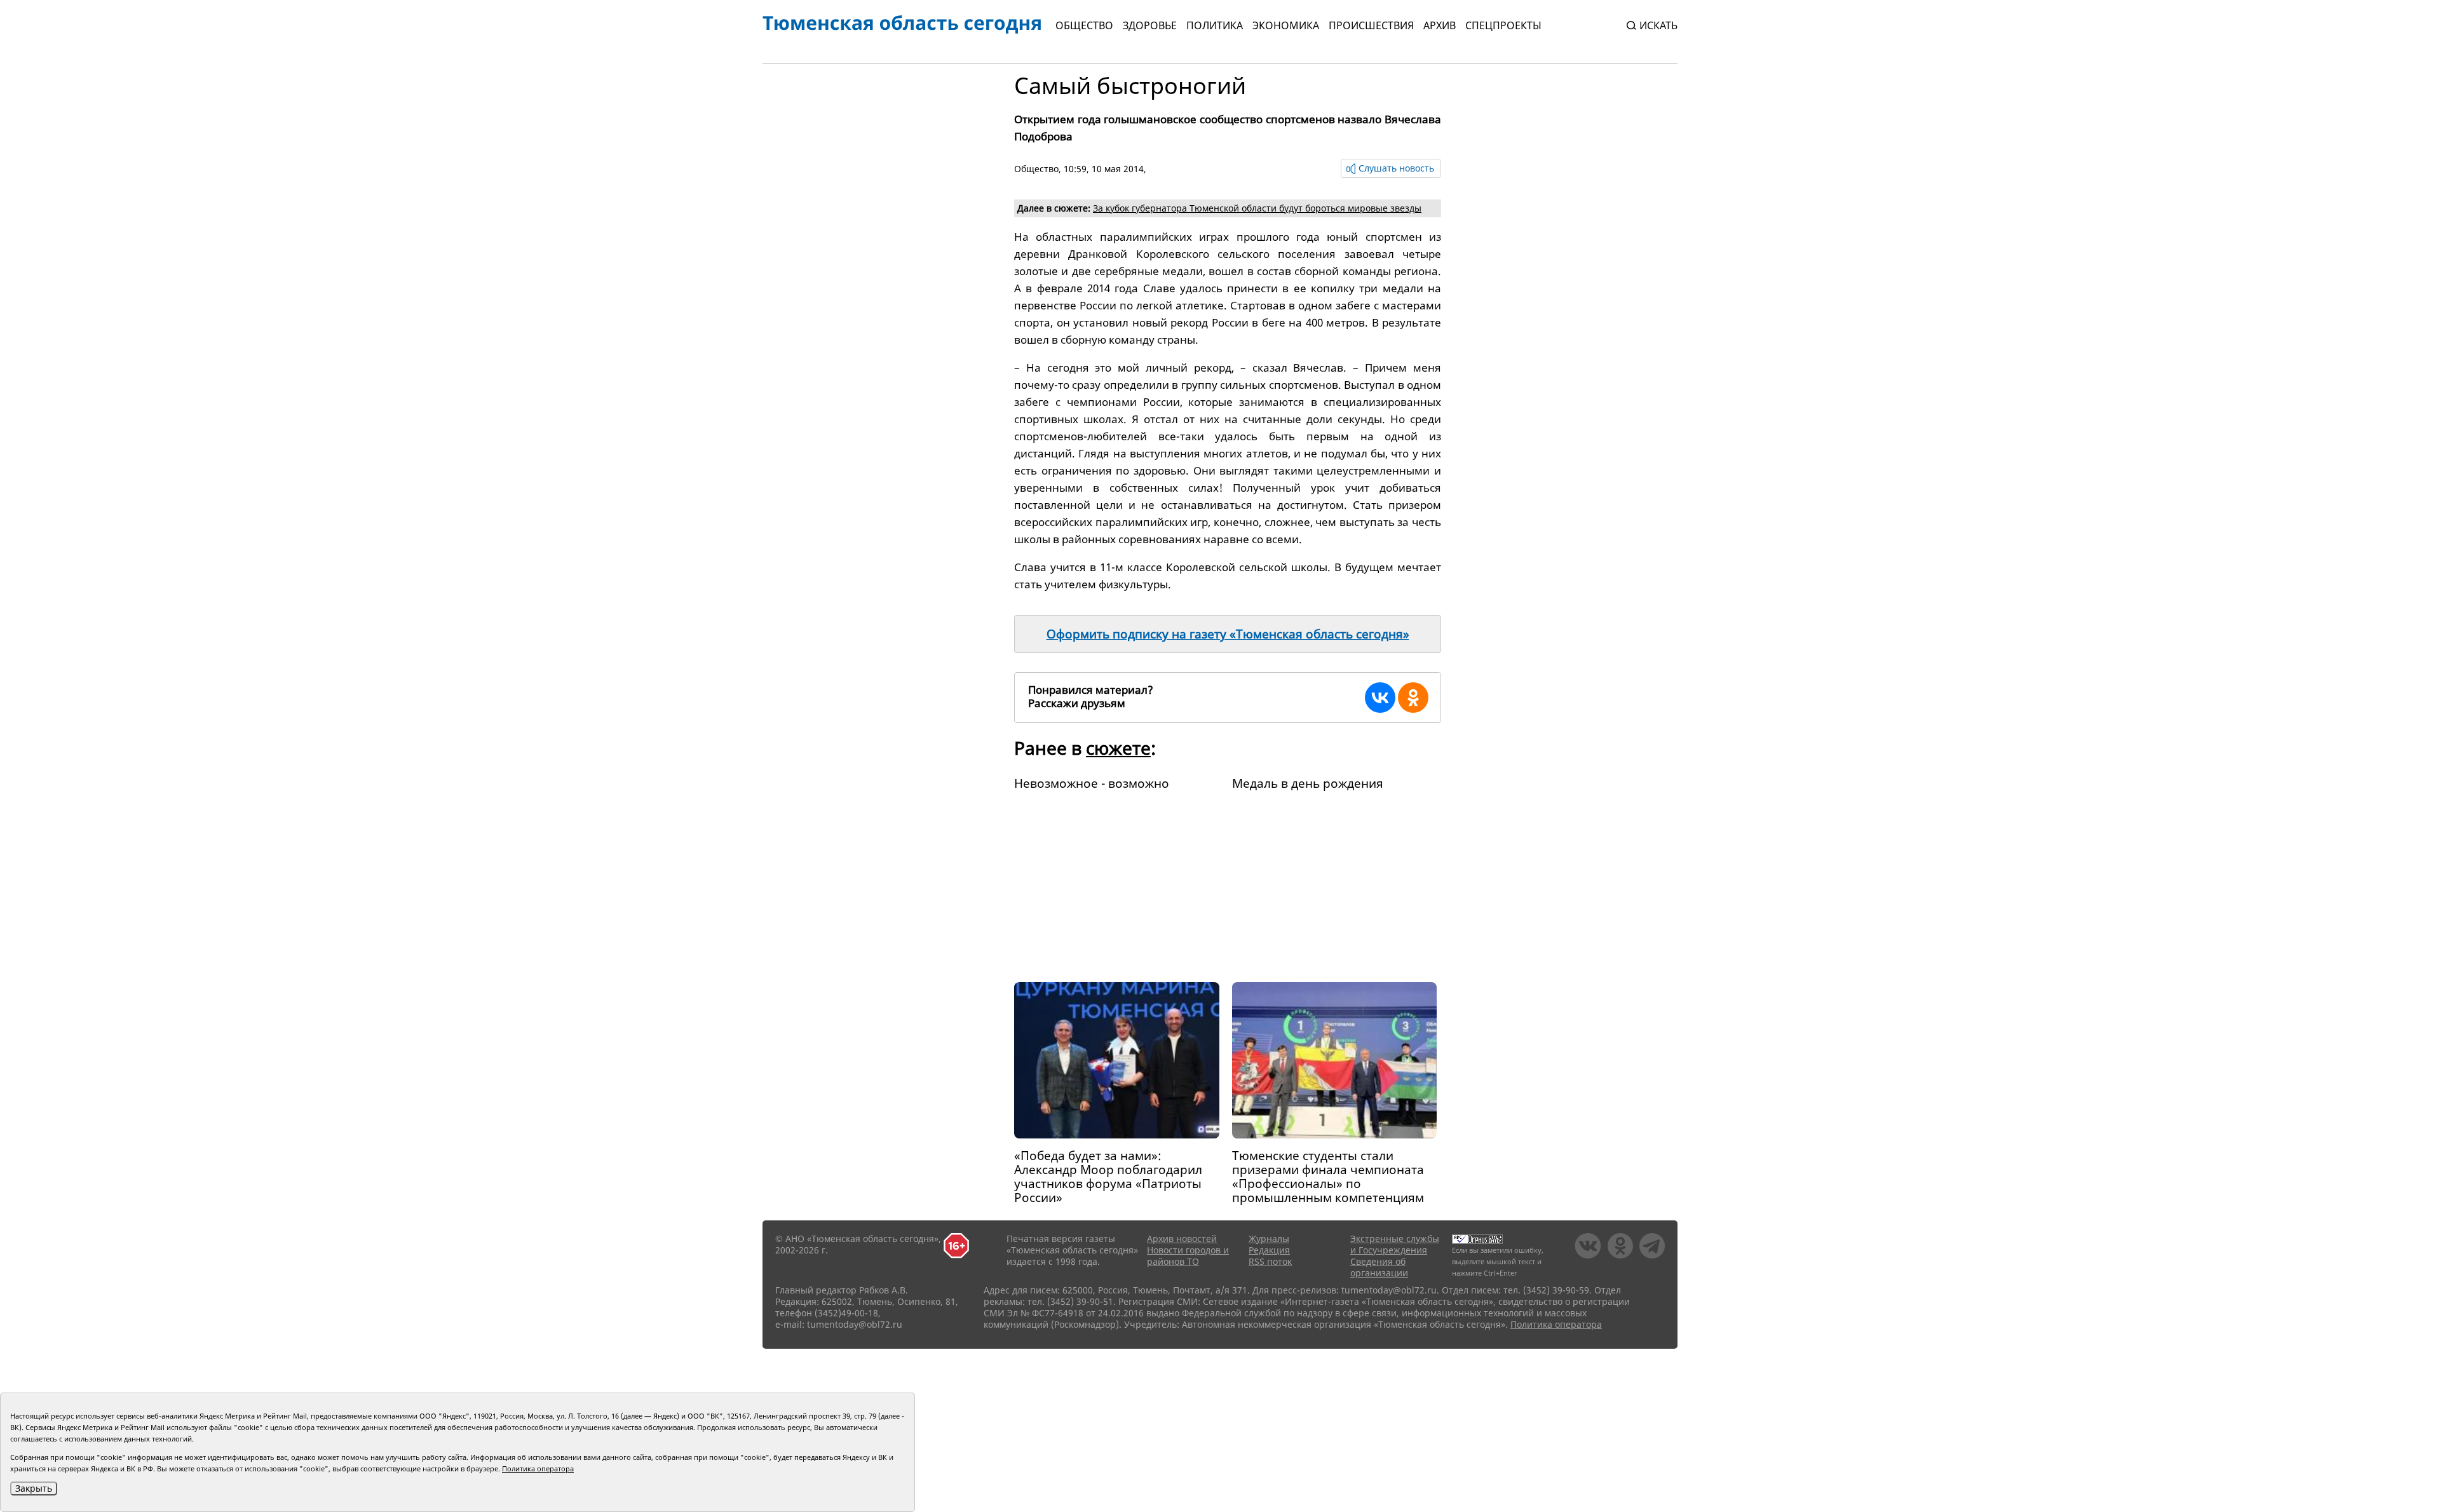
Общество (1084, 25)
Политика (1215, 25)
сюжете (1118, 748)
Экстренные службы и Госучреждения (1395, 1244)
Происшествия (1371, 25)
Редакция (1269, 1250)
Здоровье (1150, 25)
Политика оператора (1556, 1324)
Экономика (1286, 25)
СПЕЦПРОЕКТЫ (1503, 25)
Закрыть (34, 1488)
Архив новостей (1182, 1239)
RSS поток (1270, 1261)
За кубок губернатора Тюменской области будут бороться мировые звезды (1257, 208)
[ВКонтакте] (1380, 698)
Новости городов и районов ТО (1188, 1256)
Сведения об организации (1379, 1267)
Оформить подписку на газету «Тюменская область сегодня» (1228, 634)
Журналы (1269, 1239)
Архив (1440, 25)
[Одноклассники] (1413, 698)
